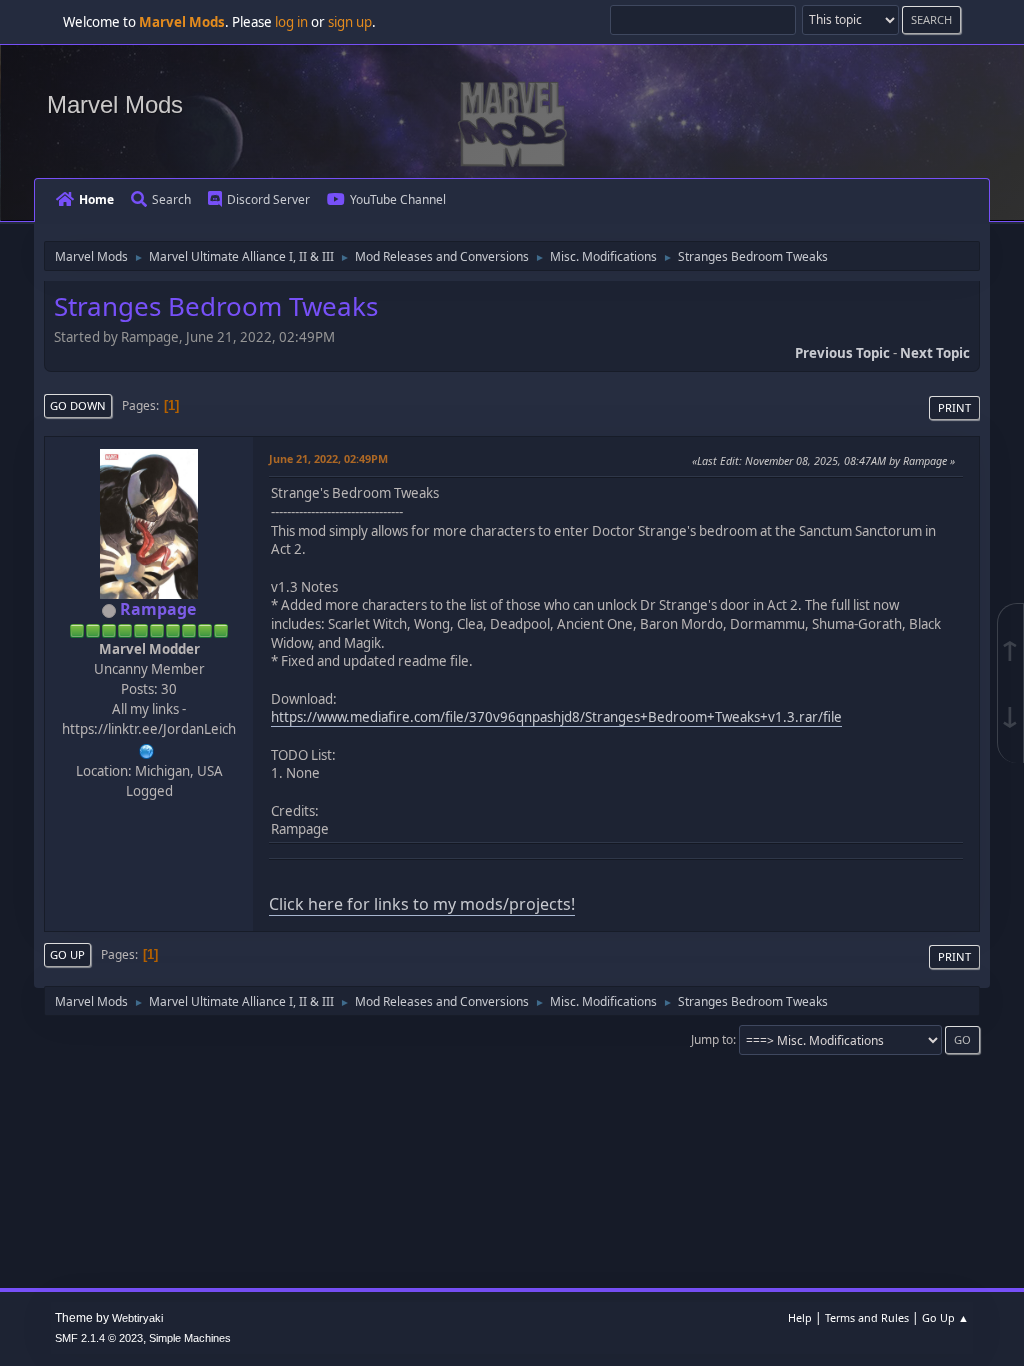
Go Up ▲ (945, 1317)
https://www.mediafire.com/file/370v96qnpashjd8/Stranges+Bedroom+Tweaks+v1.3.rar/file (556, 717)
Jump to (712, 1039)
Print (954, 407)
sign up (350, 22)
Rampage (158, 609)
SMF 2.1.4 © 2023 (99, 1338)
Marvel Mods (115, 104)
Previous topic (842, 353)
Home (96, 199)
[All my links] (147, 749)
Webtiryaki (137, 1318)
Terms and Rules (867, 1317)
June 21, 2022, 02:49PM (328, 458)
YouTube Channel (398, 199)
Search (171, 199)
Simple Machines (190, 1338)
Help (800, 1317)
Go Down (78, 405)
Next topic (935, 353)
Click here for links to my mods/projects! (422, 904)
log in (291, 22)
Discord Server (268, 199)
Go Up (67, 954)
